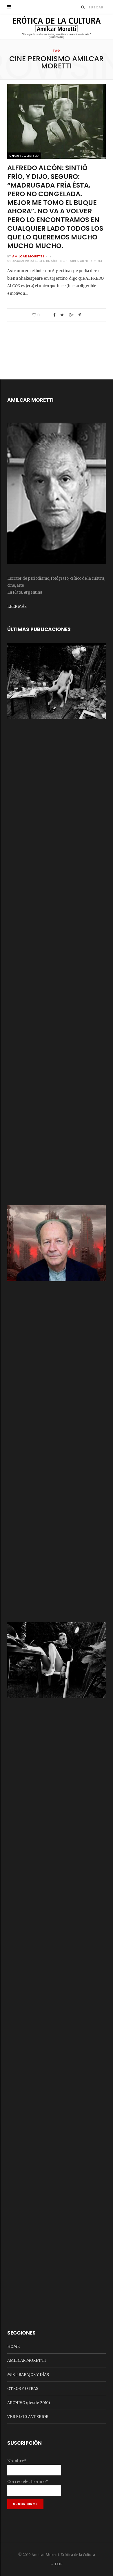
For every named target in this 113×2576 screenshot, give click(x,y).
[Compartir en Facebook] (54, 315)
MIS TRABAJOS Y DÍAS (28, 2375)
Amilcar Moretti (28, 256)
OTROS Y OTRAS (23, 2389)
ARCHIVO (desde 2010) (29, 2403)
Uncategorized (24, 156)
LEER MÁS (17, 607)
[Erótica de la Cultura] (57, 27)
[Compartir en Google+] (71, 315)
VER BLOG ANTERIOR (28, 2417)
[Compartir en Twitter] (62, 315)
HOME (13, 2347)
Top (58, 2564)
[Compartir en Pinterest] (80, 315)
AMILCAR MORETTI (27, 2360)
